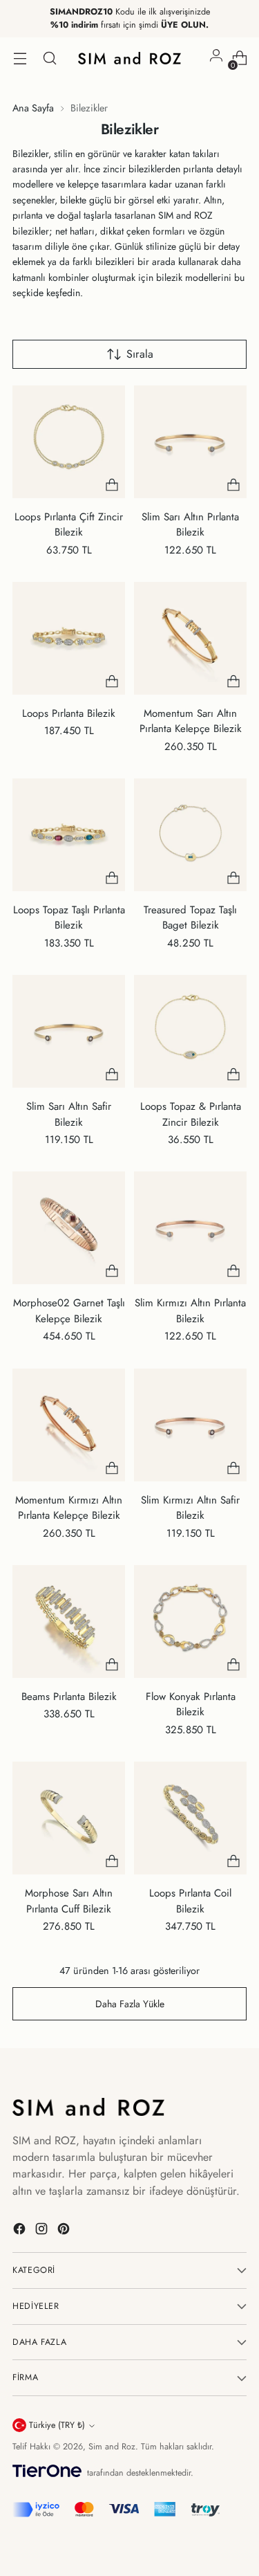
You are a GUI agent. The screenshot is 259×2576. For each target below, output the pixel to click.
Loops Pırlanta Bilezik (69, 713)
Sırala (140, 354)
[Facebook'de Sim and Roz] (21, 2231)
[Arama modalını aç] (49, 58)
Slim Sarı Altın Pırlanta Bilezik (190, 525)
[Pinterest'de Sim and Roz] (65, 2231)
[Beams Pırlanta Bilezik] (69, 1622)
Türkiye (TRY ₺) (57, 2425)
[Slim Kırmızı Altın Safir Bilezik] (190, 1425)
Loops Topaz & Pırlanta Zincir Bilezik (191, 1114)
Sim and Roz (112, 2447)
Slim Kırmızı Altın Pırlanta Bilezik (190, 1311)
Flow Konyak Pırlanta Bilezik (191, 1705)
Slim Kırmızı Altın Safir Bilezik (190, 1508)
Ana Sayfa (33, 108)
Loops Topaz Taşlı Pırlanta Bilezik (69, 918)
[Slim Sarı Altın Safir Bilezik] (69, 1031)
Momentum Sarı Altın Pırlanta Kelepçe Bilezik (191, 721)
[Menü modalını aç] (20, 58)
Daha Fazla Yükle (130, 2004)
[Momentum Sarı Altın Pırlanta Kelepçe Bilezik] (190, 638)
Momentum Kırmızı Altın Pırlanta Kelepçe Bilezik (69, 1508)
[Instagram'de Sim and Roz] (43, 2231)
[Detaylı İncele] (112, 485)
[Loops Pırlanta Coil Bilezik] (190, 1818)
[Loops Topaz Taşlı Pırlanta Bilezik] (69, 835)
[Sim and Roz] (130, 58)
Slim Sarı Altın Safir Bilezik (69, 1114)
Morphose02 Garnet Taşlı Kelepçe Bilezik (69, 1311)
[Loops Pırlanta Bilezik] (69, 638)
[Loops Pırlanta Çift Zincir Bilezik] (69, 442)
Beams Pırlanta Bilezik (69, 1697)
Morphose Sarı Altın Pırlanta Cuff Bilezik (69, 1901)
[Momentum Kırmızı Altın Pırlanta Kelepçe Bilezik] (69, 1425)
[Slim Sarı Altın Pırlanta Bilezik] (190, 442)
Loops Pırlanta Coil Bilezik (190, 1901)
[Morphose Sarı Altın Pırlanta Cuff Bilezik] (69, 1818)
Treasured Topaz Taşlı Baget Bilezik (190, 918)
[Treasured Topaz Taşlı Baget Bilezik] (190, 835)
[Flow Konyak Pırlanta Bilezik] (190, 1622)
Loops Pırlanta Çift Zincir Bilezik (69, 525)
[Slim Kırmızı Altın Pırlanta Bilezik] (190, 1228)
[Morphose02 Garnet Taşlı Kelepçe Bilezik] (69, 1228)
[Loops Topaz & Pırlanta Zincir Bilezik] (190, 1031)
